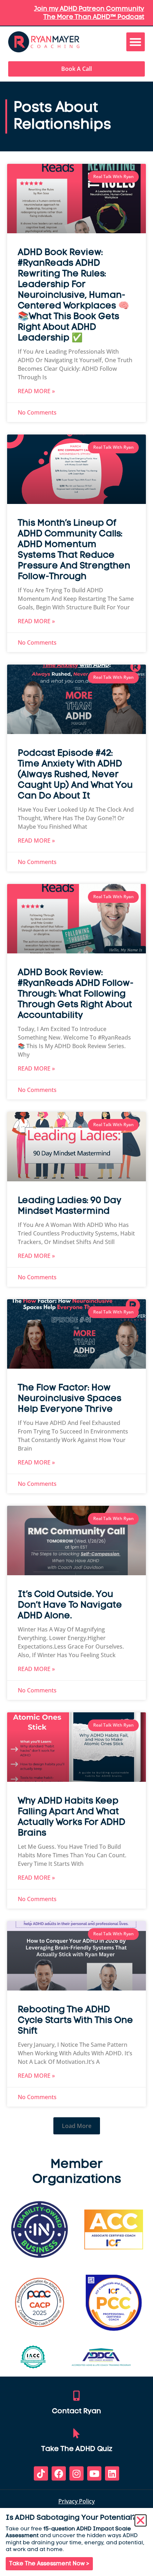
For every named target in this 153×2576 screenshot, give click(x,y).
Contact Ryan (76, 2411)
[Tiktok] (41, 2473)
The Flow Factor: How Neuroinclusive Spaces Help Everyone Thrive (70, 1399)
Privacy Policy (76, 2501)
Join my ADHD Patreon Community (89, 9)
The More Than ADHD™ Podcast (94, 17)
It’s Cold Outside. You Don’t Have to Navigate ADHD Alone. (70, 1605)
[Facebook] (59, 2473)
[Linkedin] (112, 2473)
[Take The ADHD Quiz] (76, 2434)
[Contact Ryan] (76, 2396)
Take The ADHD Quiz (77, 2449)
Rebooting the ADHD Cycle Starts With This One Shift (75, 2021)
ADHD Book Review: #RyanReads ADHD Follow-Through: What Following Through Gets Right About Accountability (76, 994)
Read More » (36, 391)
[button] (136, 42)
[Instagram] (76, 2473)
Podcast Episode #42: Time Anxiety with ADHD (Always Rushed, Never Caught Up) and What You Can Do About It (75, 775)
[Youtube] (94, 2473)
